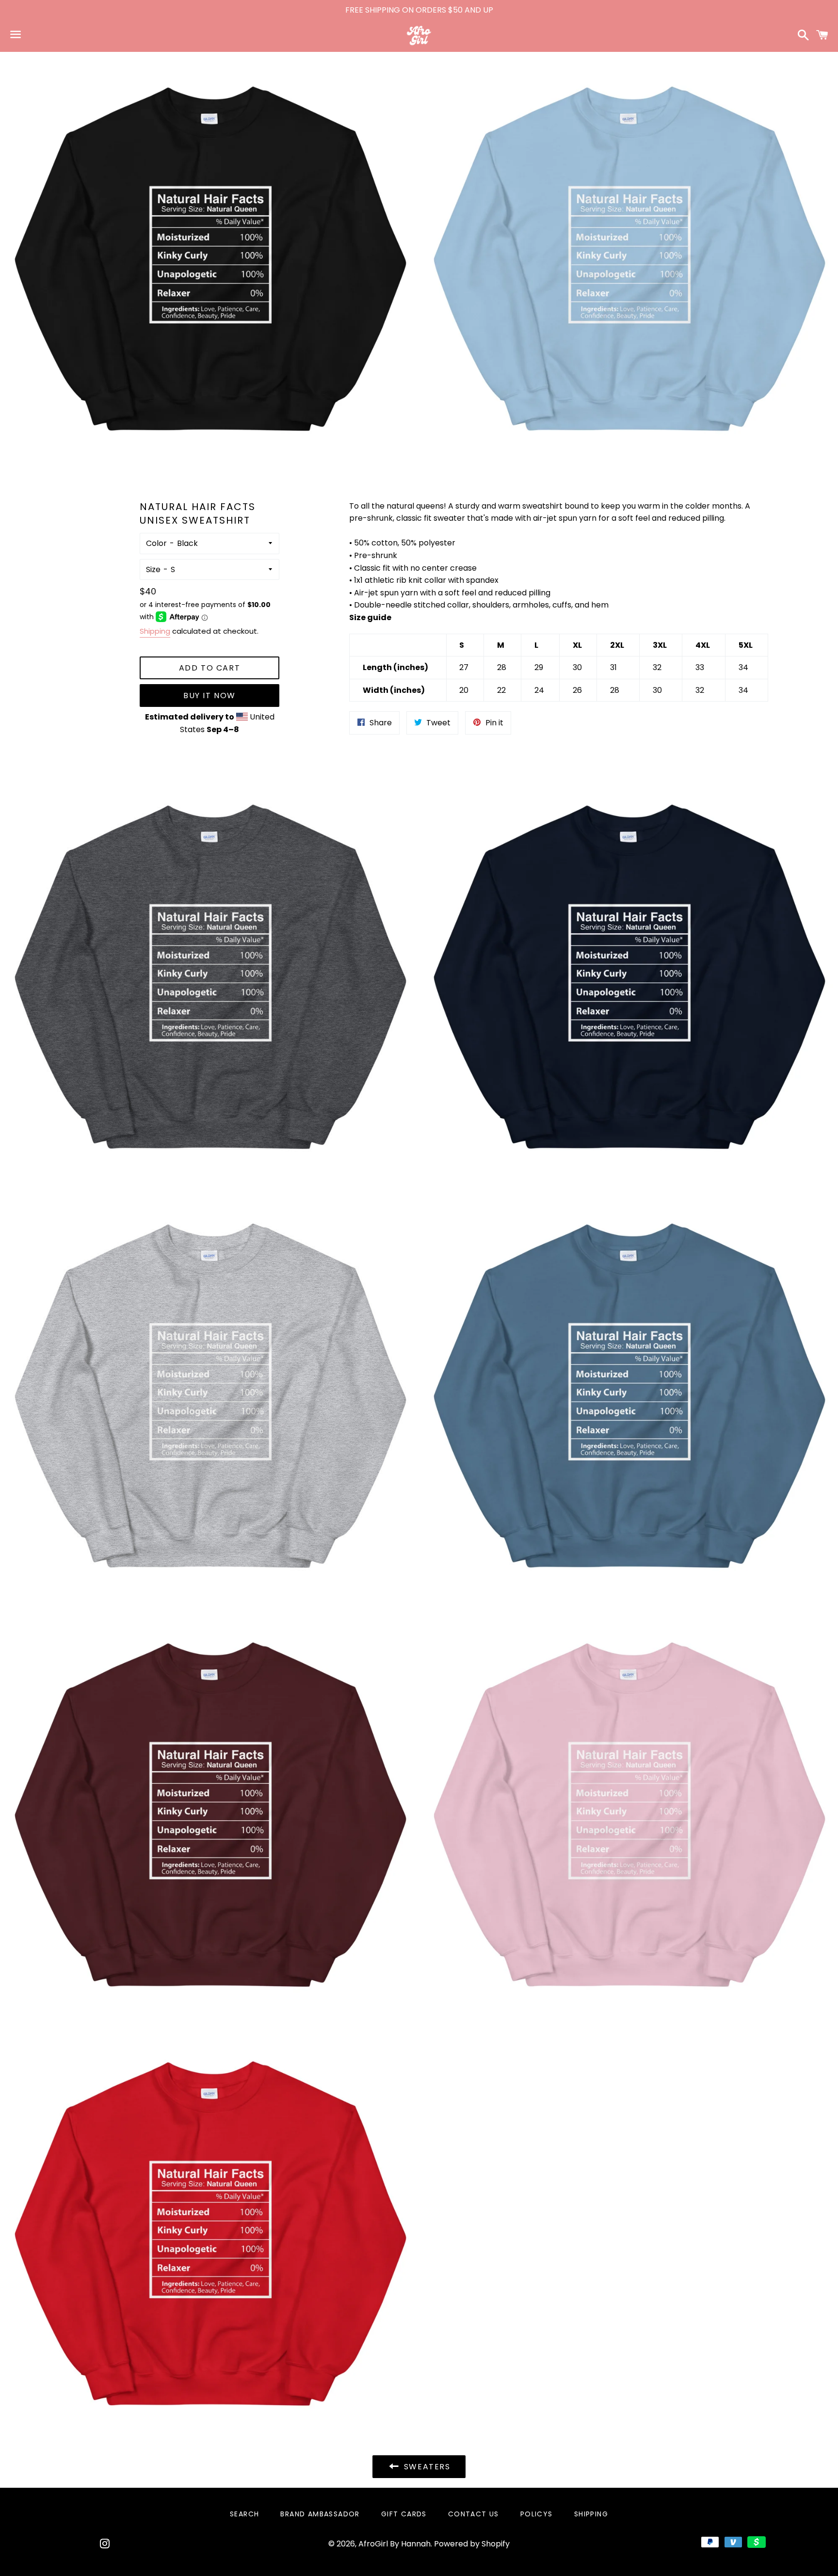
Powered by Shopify (472, 2544)
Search (244, 2514)
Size (153, 569)
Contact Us (474, 2514)
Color (156, 543)
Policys (537, 2514)
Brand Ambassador (320, 2514)
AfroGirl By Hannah (395, 2544)
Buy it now (209, 696)
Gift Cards (404, 2514)
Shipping (155, 631)
